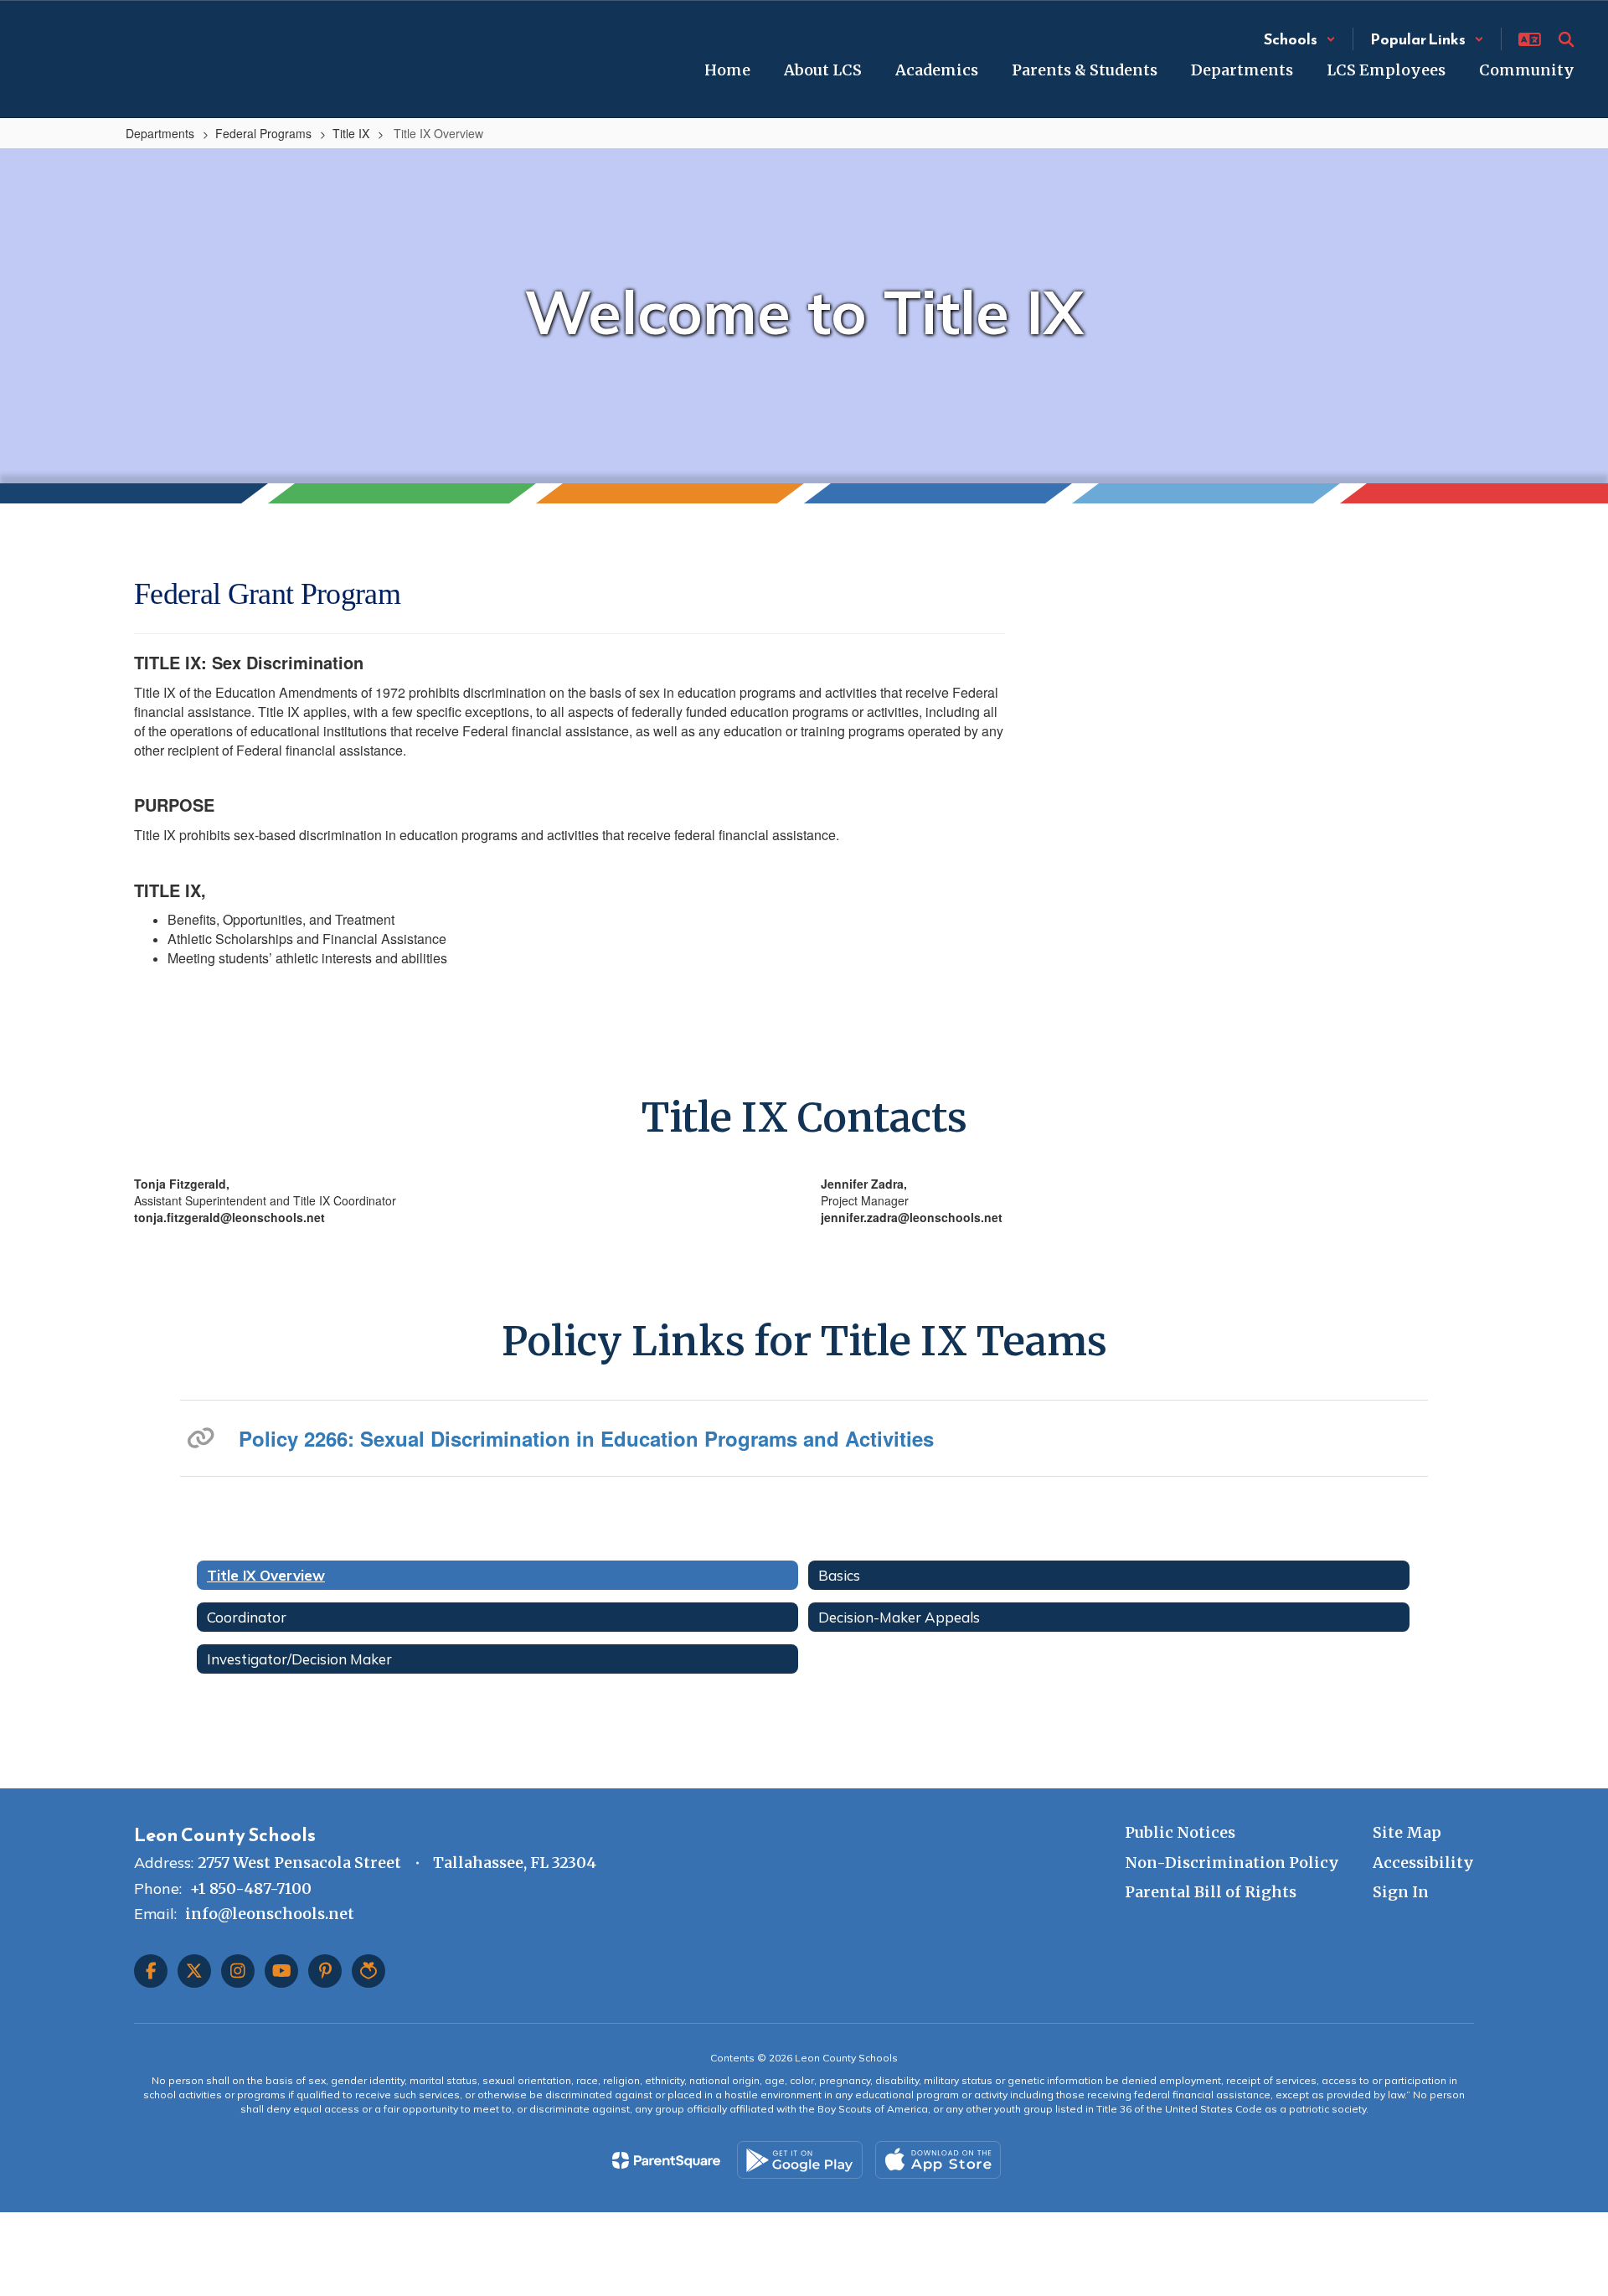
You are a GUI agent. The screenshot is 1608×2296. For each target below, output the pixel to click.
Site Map (1407, 1832)
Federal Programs (263, 133)
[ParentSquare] (666, 2160)
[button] (1300, 39)
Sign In (1401, 1892)
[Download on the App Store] (938, 2160)
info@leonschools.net (270, 1914)
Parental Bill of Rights (1211, 1892)
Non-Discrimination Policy (1232, 1863)
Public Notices (1180, 1832)
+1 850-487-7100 (251, 1888)
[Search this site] (1566, 39)
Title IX (351, 133)
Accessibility (1423, 1863)
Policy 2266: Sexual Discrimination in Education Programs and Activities (586, 1438)
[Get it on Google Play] (800, 2160)
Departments (160, 133)
